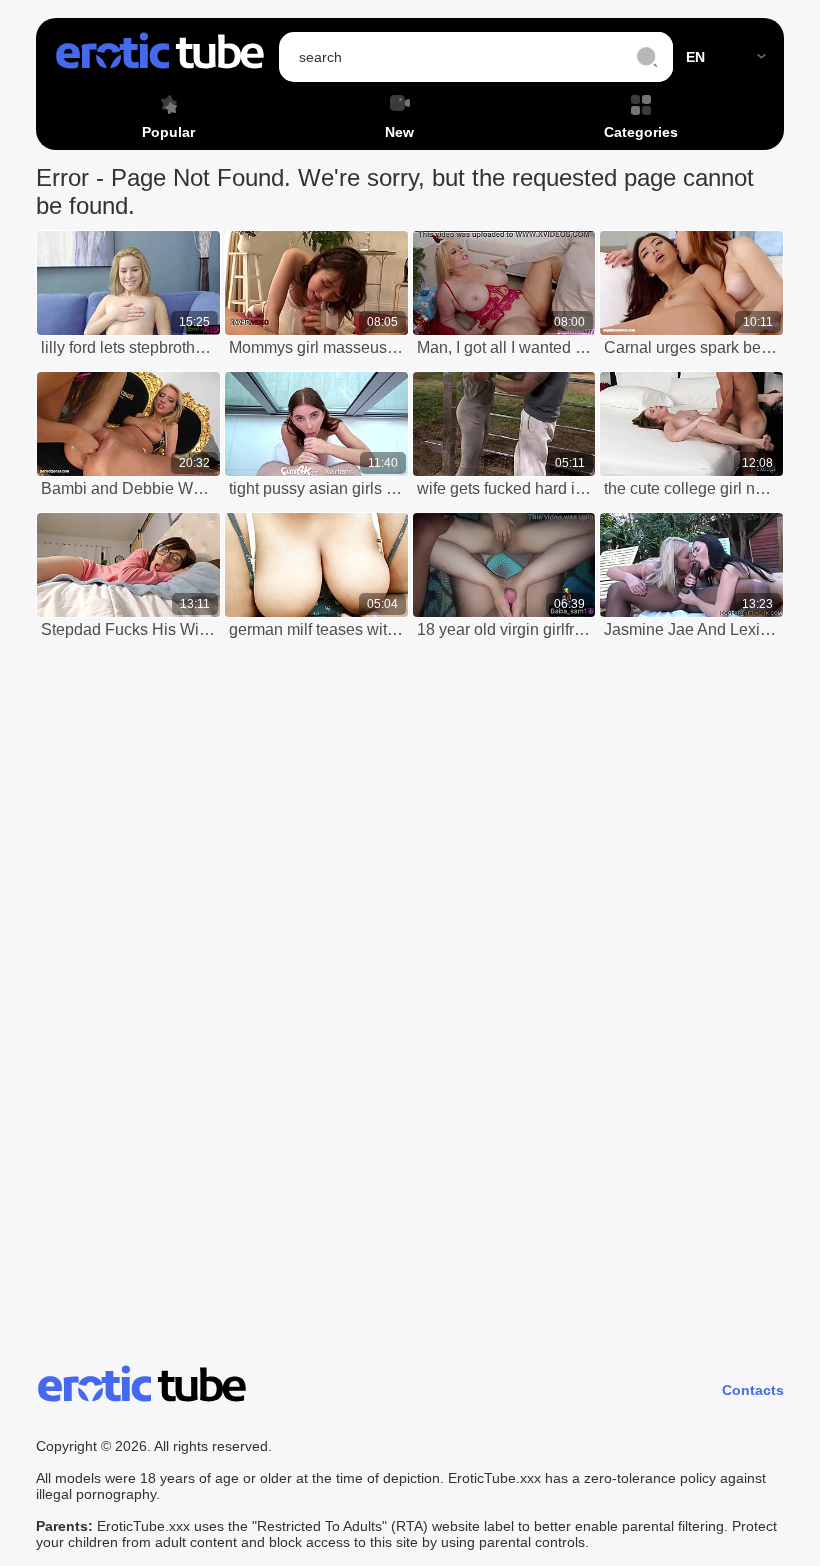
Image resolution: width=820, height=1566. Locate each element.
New (399, 132)
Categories (641, 132)
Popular (168, 132)
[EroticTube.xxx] (160, 56)
